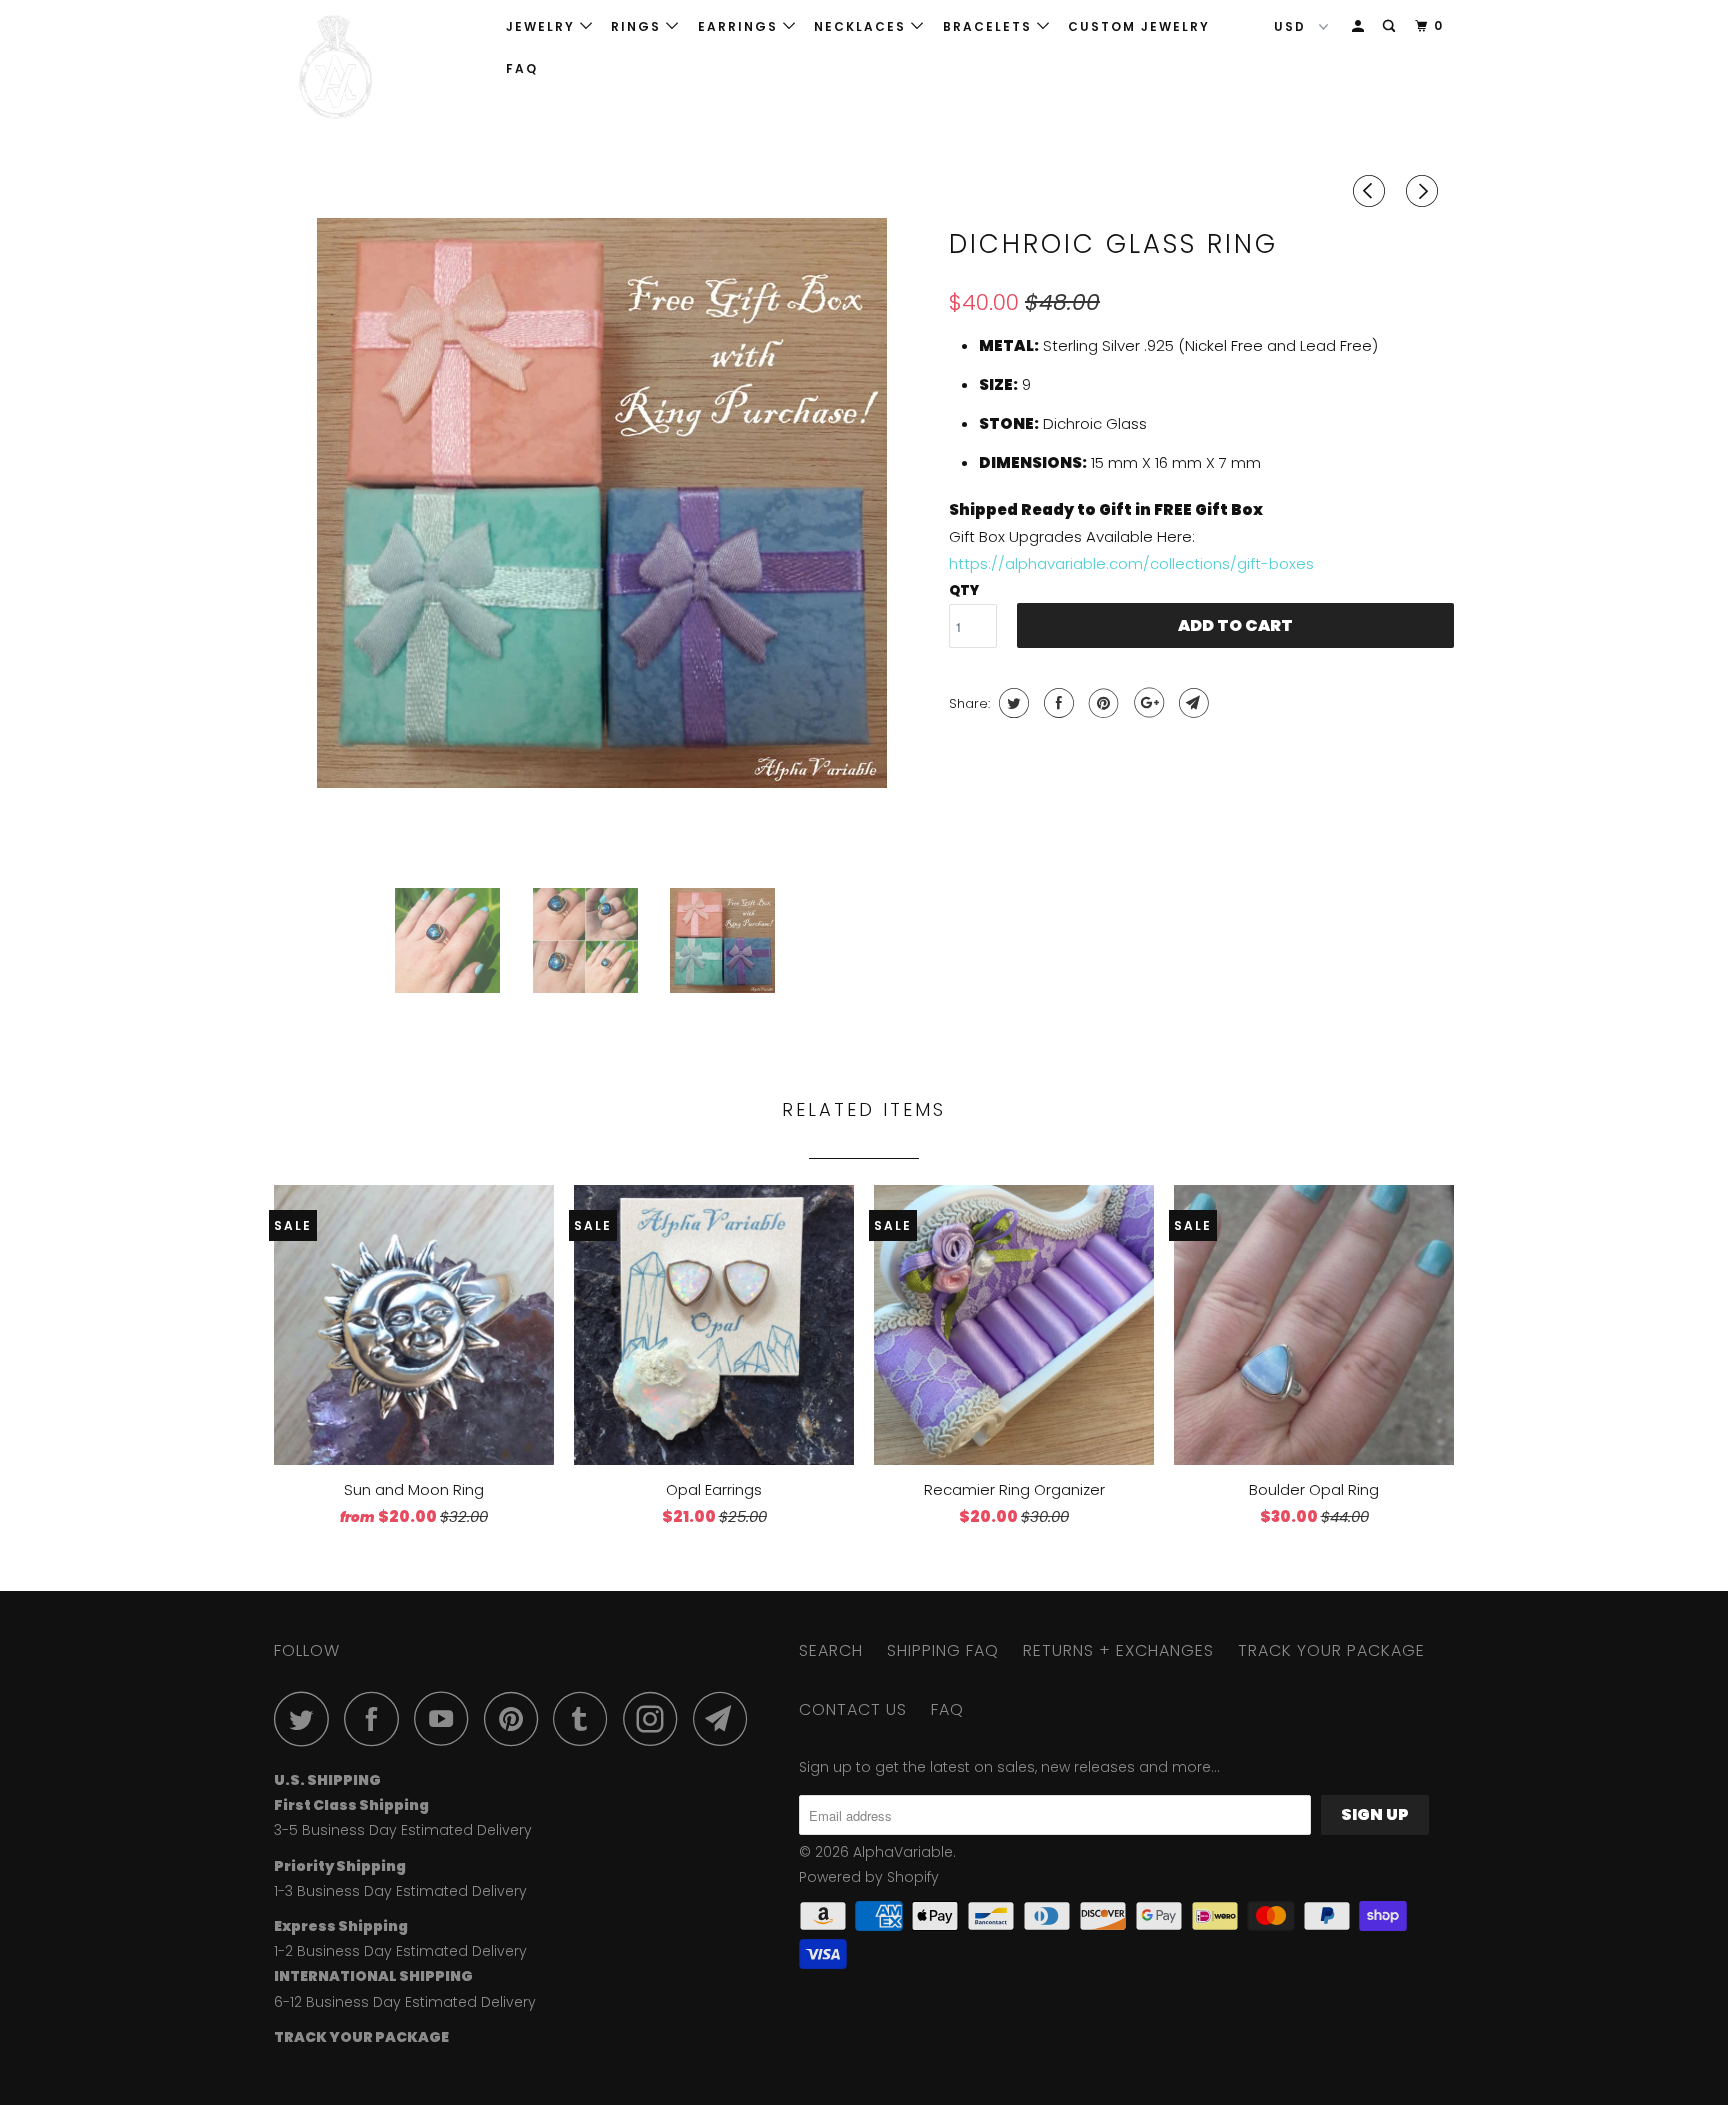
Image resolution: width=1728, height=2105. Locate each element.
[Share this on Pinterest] (1101, 703)
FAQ (522, 68)
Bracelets (990, 26)
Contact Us (853, 1709)
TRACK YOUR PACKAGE (1331, 1650)
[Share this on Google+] (1146, 703)
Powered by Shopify (869, 1877)
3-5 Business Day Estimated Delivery (403, 1830)
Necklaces (862, 26)
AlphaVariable (903, 1852)
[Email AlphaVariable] (726, 1718)
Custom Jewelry (1139, 26)
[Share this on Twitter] (1011, 703)
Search (831, 1650)
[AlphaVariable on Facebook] (377, 1718)
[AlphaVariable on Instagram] (656, 1718)
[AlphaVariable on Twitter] (307, 1718)
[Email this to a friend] (1191, 703)
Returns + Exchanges (1118, 1650)
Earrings (740, 26)
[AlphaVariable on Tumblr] (586, 1718)
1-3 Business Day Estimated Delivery (400, 1891)
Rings (638, 26)
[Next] (1425, 191)
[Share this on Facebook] (1056, 703)
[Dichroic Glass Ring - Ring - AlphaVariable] (601, 545)
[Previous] (1372, 191)
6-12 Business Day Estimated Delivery (405, 2002)
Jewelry (543, 26)
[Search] (1391, 26)
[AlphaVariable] (376, 67)
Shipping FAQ (943, 1650)
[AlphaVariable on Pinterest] (516, 1718)
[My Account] (1360, 26)
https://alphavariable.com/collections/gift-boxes (1131, 563)
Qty (964, 590)
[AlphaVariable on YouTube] (447, 1718)
